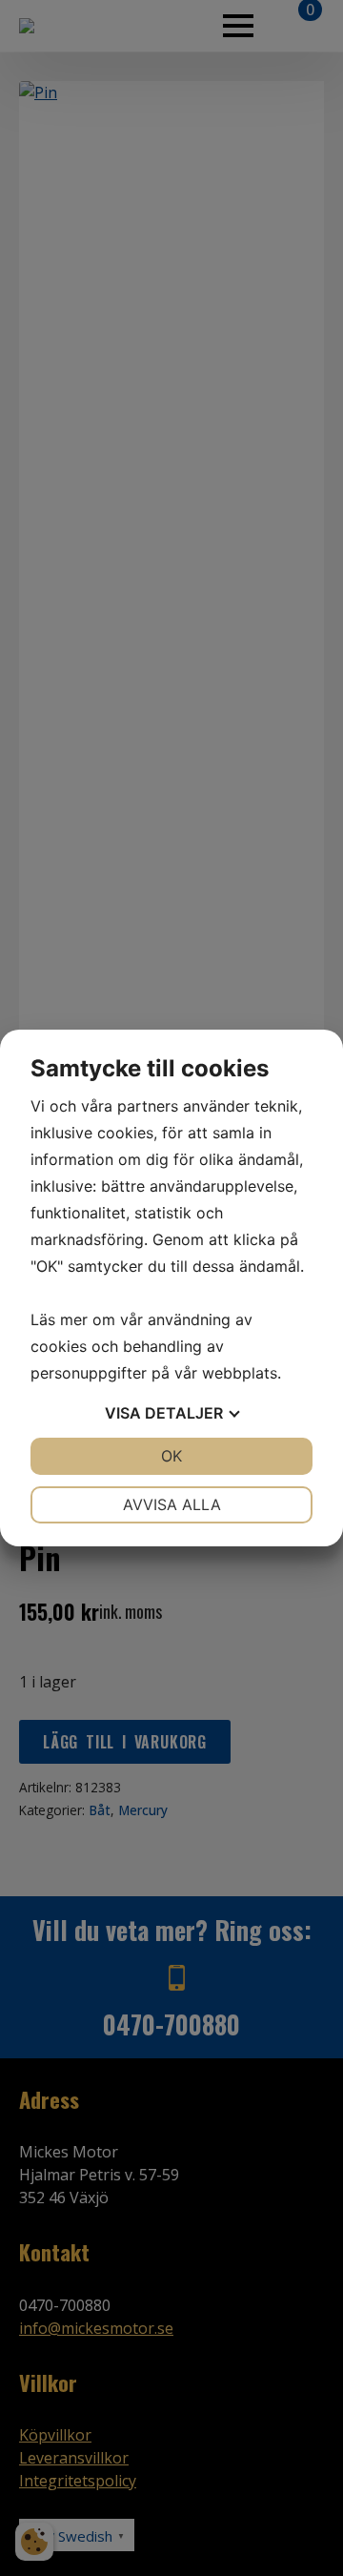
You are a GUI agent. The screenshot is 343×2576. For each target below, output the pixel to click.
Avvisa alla (172, 1504)
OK (171, 1456)
